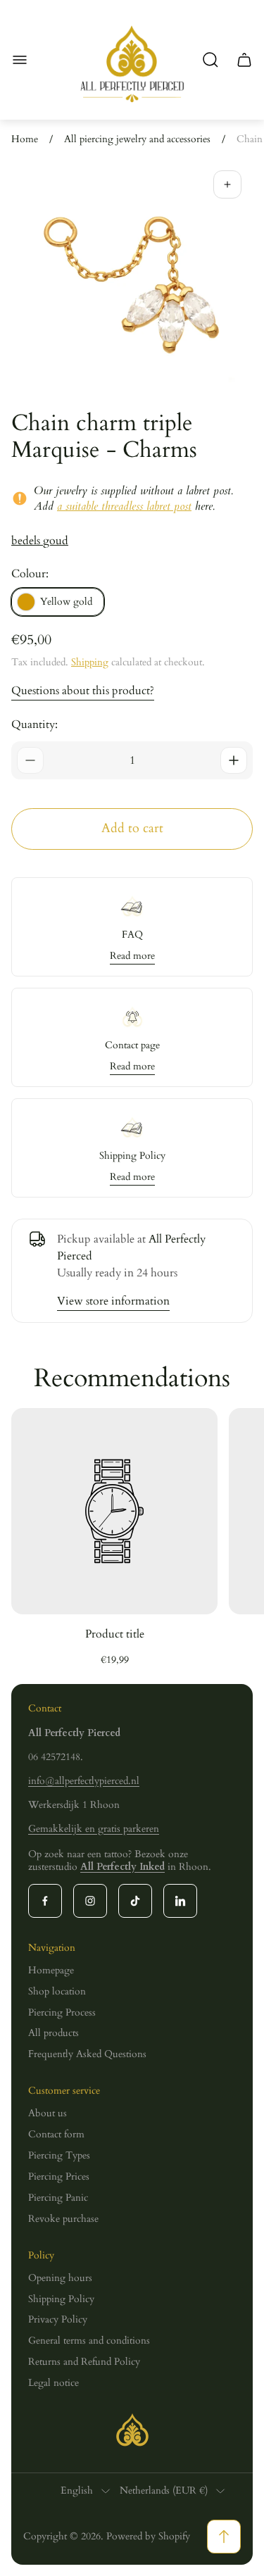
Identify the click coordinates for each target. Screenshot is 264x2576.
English (77, 2491)
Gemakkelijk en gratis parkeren (94, 1829)
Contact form (56, 2134)
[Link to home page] (132, 2430)
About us (48, 2113)
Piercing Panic (58, 2198)
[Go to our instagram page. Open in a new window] (90, 1901)
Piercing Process (62, 2012)
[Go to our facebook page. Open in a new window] (45, 1901)
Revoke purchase (63, 2219)
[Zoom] (227, 184)
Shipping (90, 662)
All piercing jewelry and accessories (137, 139)
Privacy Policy (58, 2319)
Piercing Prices (59, 2176)
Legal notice (54, 2383)
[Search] (210, 60)
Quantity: (34, 724)
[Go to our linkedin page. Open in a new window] (180, 1901)
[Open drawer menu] (20, 60)
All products (54, 2033)
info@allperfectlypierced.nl (84, 1781)
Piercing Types (59, 2155)
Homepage (51, 1970)
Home (25, 139)
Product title (115, 1634)
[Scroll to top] (224, 2537)
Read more (132, 956)
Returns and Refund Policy (84, 2362)
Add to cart (132, 828)
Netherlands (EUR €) (164, 2491)
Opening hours (60, 2278)
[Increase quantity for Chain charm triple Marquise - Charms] (234, 760)
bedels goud (40, 541)
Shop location (57, 1991)
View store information (113, 1301)
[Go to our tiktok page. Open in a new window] (135, 1901)
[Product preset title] (114, 1511)
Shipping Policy (61, 2299)
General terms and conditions (89, 2341)
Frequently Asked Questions (87, 2054)
